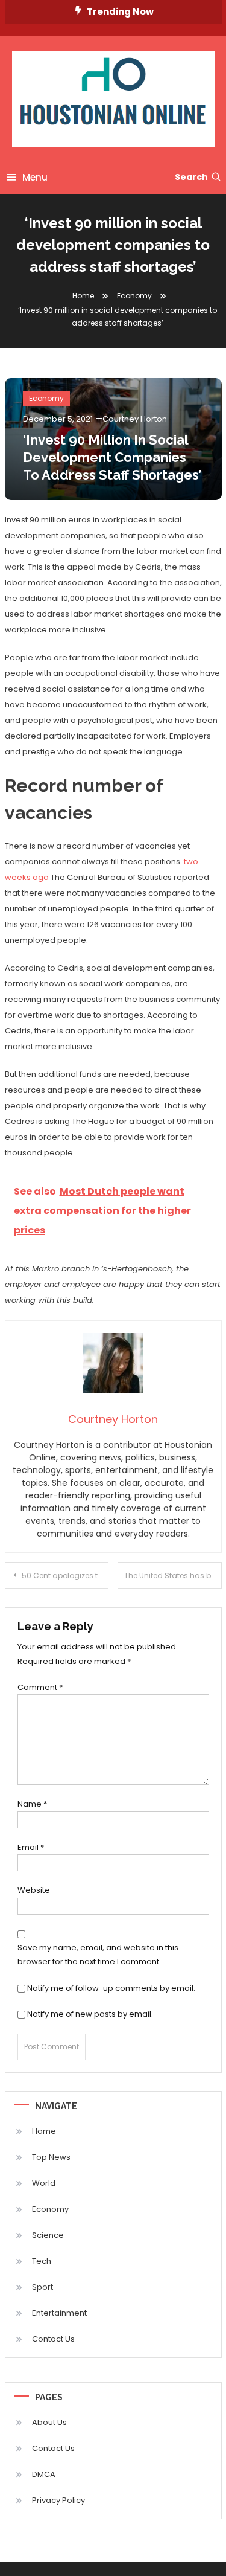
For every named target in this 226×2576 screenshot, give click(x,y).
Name (32, 1804)
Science (48, 2235)
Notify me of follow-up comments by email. (111, 1988)
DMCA (44, 2474)
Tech (42, 2261)
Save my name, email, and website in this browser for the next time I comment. (98, 1954)
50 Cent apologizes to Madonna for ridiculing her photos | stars (65, 1575)
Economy (46, 398)
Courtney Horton (135, 419)
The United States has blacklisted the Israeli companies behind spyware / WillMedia (173, 1575)
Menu (35, 177)
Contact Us (53, 2339)
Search (191, 177)
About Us (49, 2422)
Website (34, 1890)
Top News (51, 2157)
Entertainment (59, 2313)
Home (44, 2131)
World (44, 2183)
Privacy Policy (58, 2500)
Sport (42, 2287)
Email (31, 1847)
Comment (40, 1687)
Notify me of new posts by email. (90, 2014)
